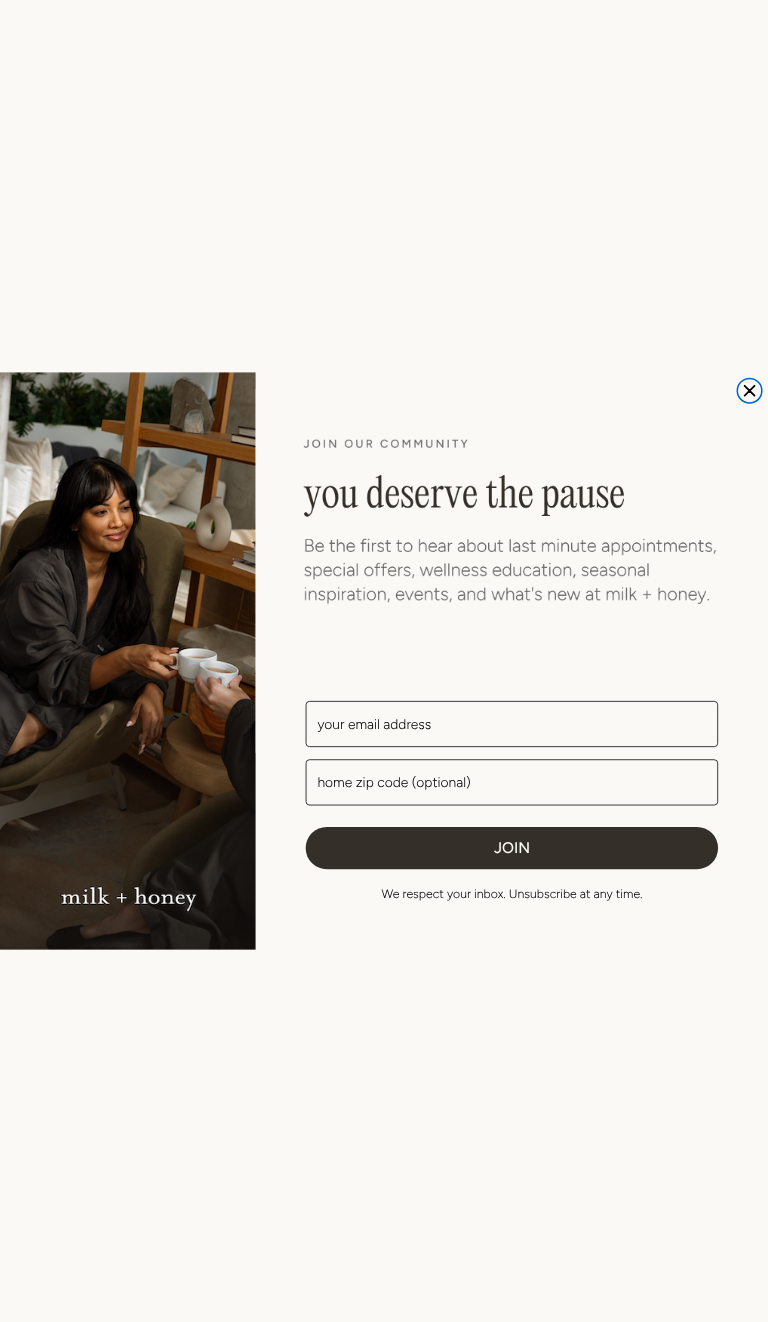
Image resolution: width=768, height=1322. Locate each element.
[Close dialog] (749, 390)
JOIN (512, 847)
